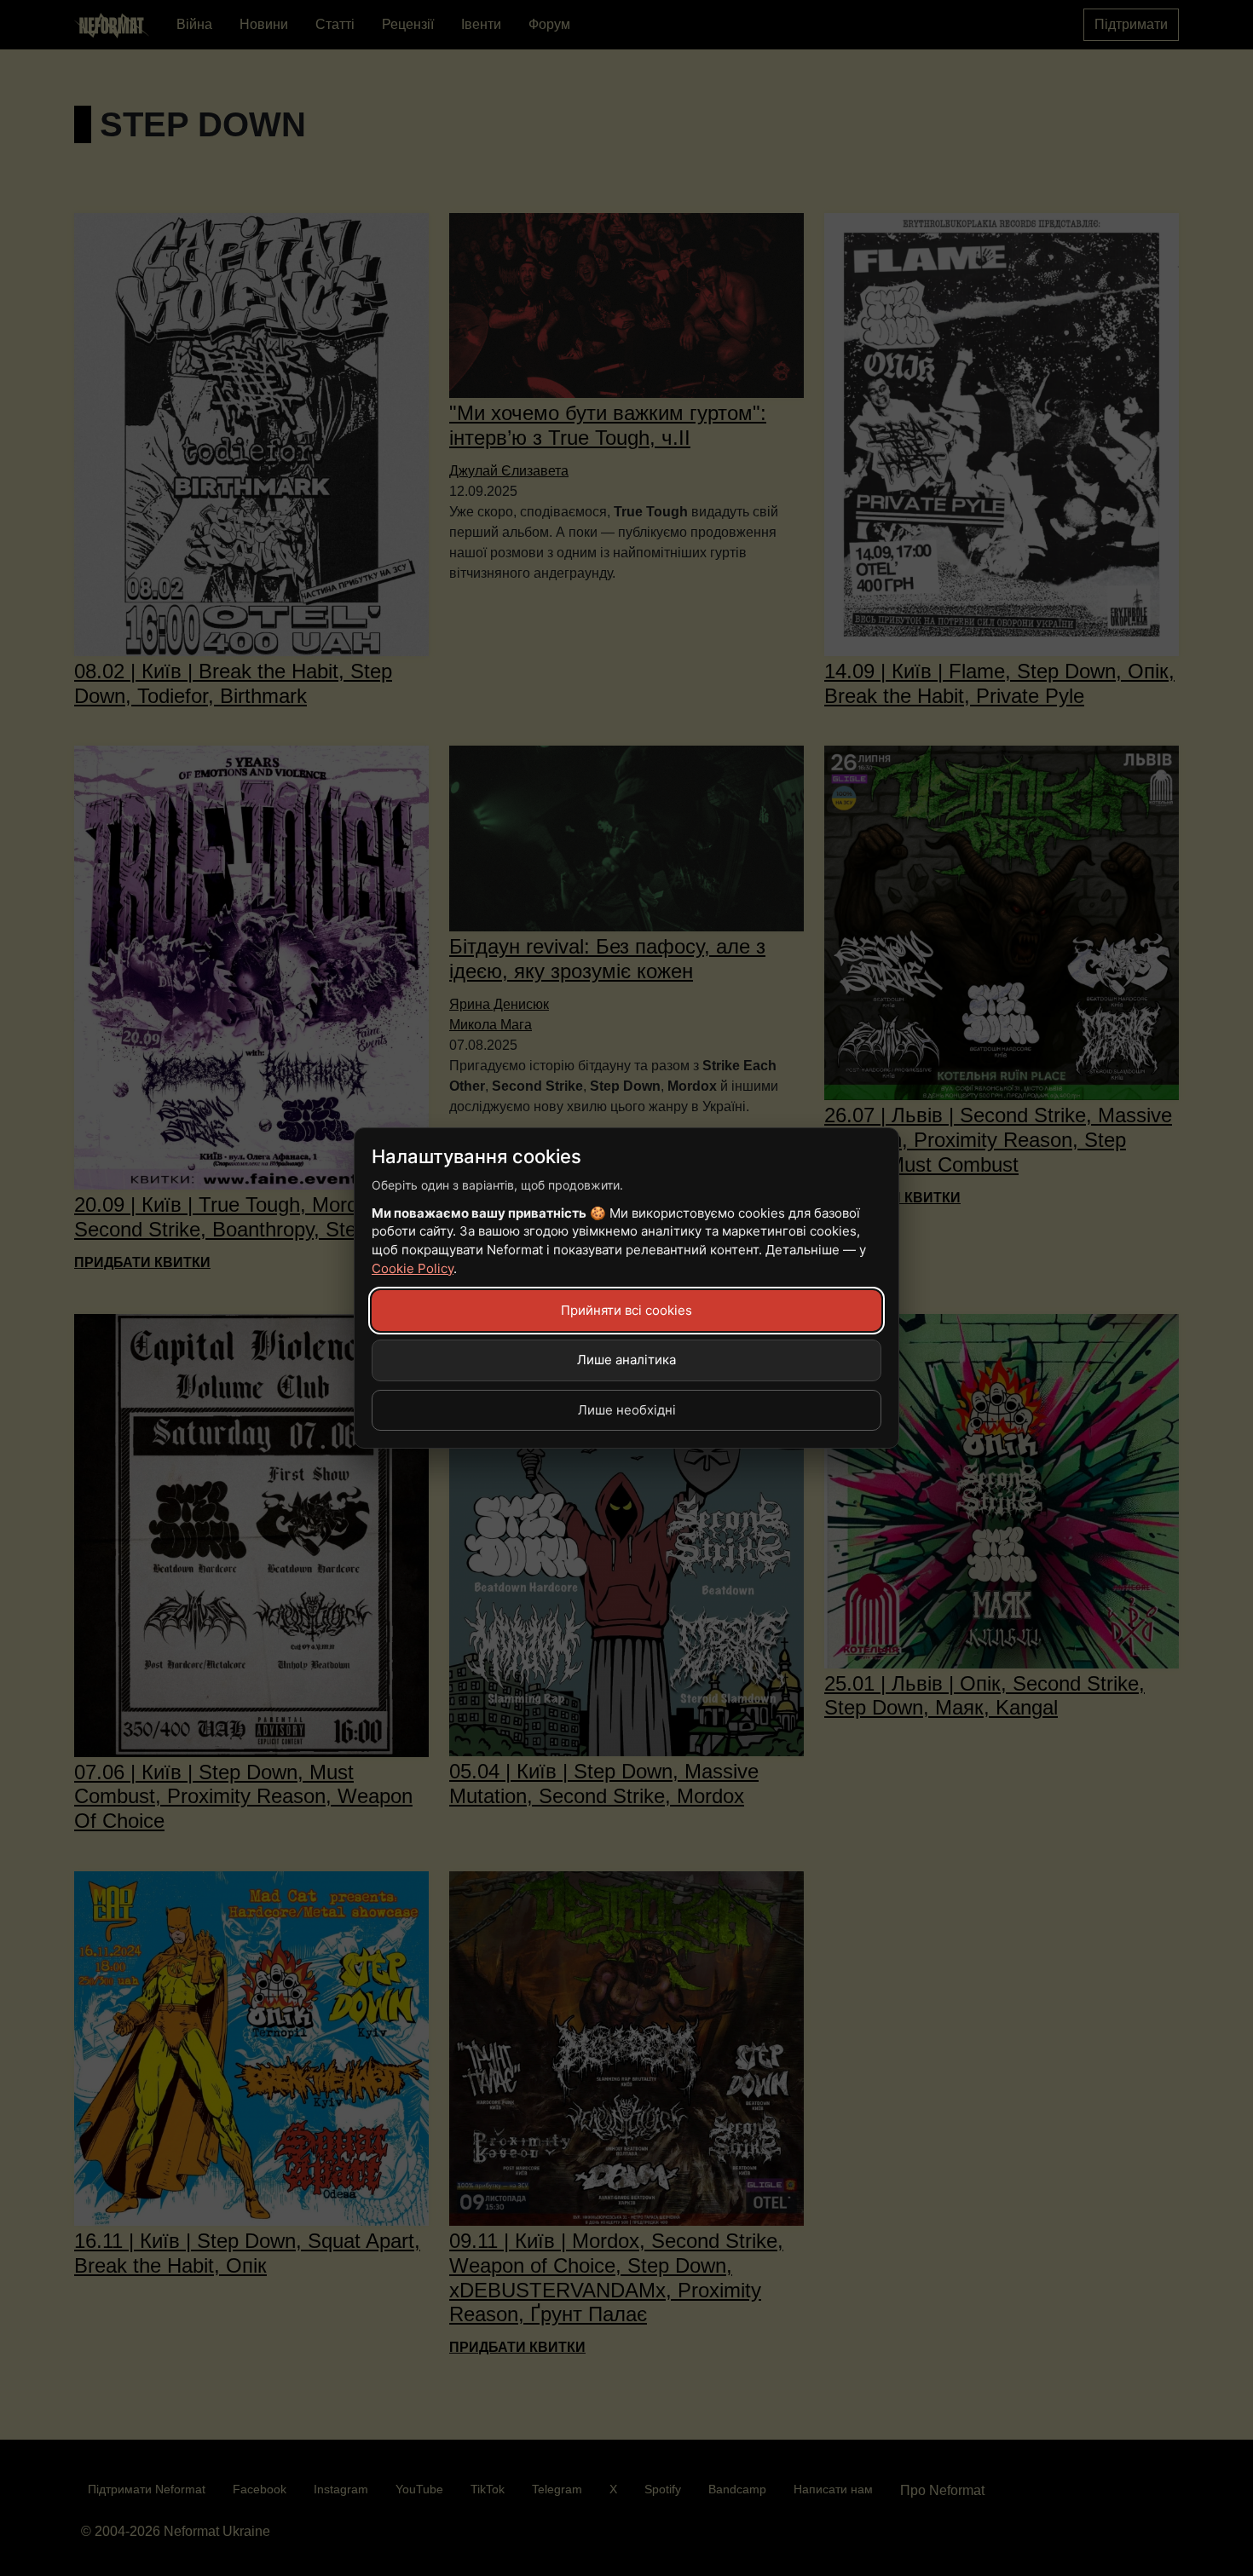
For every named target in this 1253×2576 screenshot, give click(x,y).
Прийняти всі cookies (626, 1310)
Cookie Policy (413, 1268)
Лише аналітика (626, 1360)
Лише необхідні (627, 1410)
